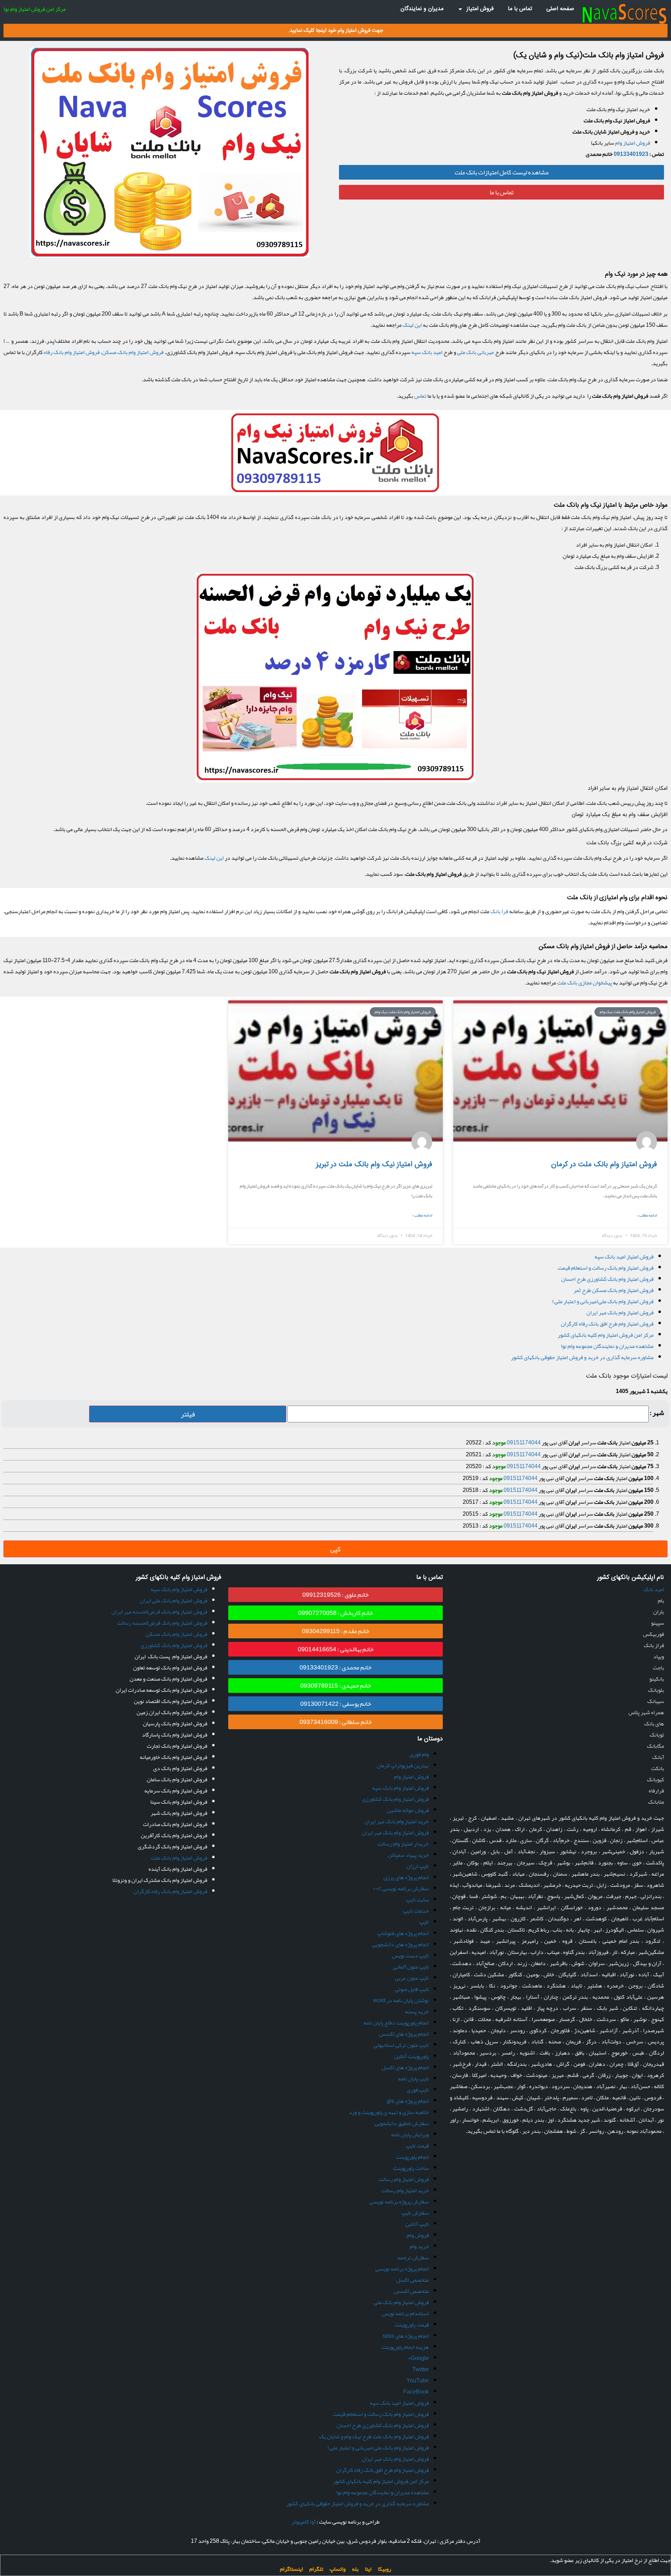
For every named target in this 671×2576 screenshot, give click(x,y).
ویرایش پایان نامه (410, 2135)
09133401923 (631, 154)
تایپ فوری (418, 2090)
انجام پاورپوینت (412, 2157)
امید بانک (654, 1589)
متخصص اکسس (411, 2291)
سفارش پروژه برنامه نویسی (399, 2202)
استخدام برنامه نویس (405, 2314)
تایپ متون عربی (412, 1978)
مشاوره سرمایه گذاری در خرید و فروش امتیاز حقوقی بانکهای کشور (582, 1357)
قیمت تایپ (417, 2146)
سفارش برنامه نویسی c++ (401, 1889)
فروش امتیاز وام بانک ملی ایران (174, 1601)
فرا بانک (499, 911)
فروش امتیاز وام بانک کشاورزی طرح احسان (607, 1279)
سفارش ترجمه (413, 2258)
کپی (335, 1549)
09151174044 (524, 1443)
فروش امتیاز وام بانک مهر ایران (620, 1313)
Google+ (418, 2358)
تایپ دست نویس (410, 1956)
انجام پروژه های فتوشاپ (403, 1933)
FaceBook (416, 2392)
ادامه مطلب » (647, 1215)
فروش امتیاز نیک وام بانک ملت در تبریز (374, 1165)
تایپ (424, 1922)
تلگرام (316, 2569)
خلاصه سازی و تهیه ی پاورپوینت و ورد (389, 2112)
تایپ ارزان (418, 1866)
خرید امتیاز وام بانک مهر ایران (397, 1821)
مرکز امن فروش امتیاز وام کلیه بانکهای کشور (606, 1335)
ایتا (368, 2569)
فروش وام (418, 2235)
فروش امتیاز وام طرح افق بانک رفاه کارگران (607, 1324)
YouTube (418, 2381)
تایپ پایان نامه (413, 2079)
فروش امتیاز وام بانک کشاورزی (395, 1799)
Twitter (421, 2369)
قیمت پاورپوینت (412, 2325)
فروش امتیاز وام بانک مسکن (133, 352)
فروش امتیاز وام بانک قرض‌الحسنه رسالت (162, 1623)
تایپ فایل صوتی (412, 1989)
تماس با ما (520, 9)
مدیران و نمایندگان (422, 9)
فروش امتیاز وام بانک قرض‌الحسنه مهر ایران (159, 1612)
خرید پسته (417, 2012)
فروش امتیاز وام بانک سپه (401, 1788)
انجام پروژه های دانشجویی (401, 1944)
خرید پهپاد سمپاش (408, 1855)
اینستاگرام (291, 2569)
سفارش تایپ (415, 2213)
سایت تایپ (417, 1900)
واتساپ (338, 2569)
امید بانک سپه (427, 352)
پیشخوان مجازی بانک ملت (585, 983)
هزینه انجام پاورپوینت (405, 2347)
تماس (420, 396)
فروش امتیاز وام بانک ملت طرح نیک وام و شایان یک (374, 2437)
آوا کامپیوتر (304, 2522)
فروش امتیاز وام (633, 143)
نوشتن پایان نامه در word (401, 2000)
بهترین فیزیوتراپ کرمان (403, 1766)
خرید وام (419, 2246)
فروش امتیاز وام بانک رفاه (72, 352)
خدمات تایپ (416, 1911)
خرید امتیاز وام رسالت (405, 2191)
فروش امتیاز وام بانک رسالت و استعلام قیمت (606, 1268)
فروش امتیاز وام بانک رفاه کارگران (170, 1891)
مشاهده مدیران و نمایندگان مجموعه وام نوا (607, 1346)
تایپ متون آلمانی (411, 1967)
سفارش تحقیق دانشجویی (402, 2123)
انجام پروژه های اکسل (405, 2068)
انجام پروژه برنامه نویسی (402, 2269)
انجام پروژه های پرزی (406, 1877)
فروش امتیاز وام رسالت (404, 2179)
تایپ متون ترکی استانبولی (401, 2045)
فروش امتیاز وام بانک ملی (401, 2302)
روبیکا (384, 2569)
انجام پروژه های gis (408, 2101)
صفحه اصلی (560, 9)
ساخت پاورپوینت (411, 2168)
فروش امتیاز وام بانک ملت (179, 1858)
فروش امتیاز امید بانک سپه (624, 1257)
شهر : (657, 1413)
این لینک (412, 325)
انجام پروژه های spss (406, 2336)
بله (355, 2569)
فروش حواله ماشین (408, 1810)
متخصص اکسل (413, 2280)
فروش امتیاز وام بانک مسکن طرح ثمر (614, 1290)
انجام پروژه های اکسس (404, 2034)
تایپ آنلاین (417, 2224)
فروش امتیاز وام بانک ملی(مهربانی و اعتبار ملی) (603, 1301)
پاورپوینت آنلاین (412, 2056)
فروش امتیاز (480, 9)
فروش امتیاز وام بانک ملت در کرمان (604, 1165)
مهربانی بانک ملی (476, 352)
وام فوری (419, 1754)
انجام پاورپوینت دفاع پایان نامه (396, 2023)
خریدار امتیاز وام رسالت (403, 1844)
